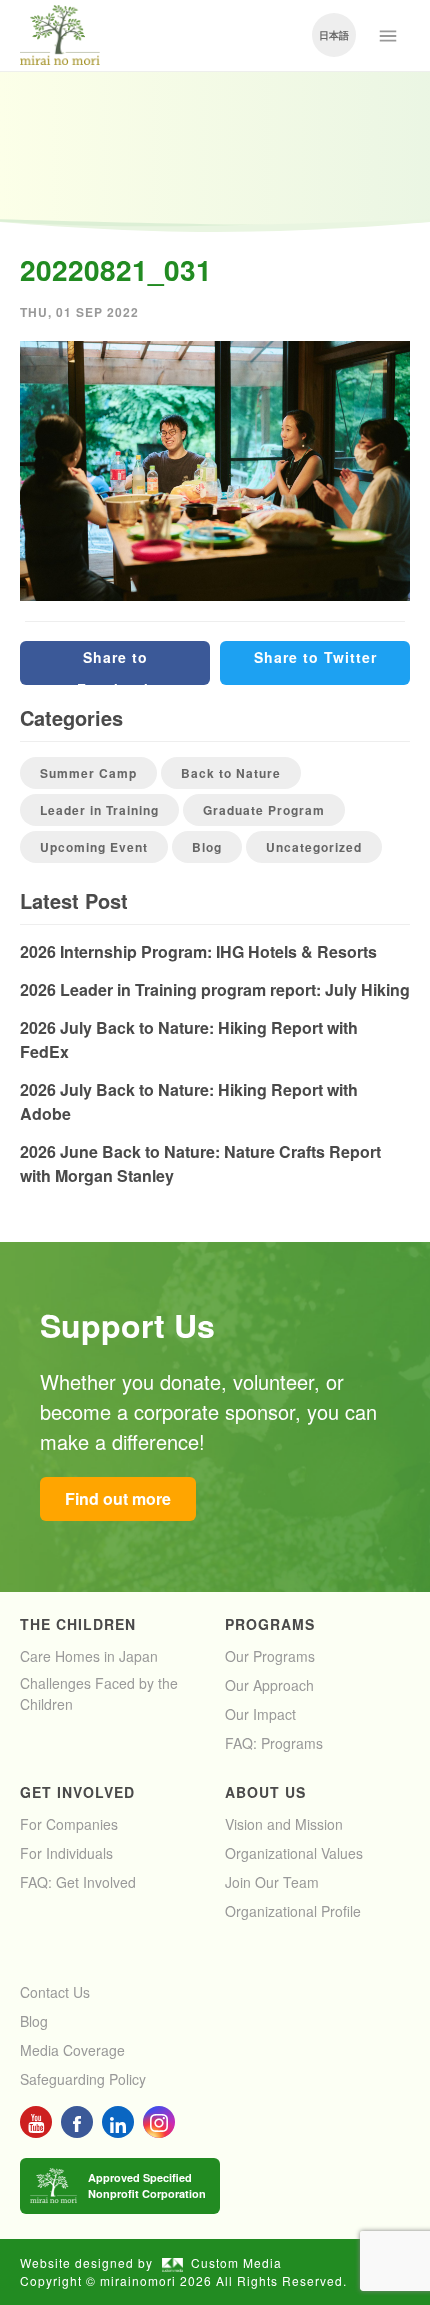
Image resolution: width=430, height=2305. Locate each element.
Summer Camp (88, 773)
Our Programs (270, 1656)
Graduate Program (264, 810)
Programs (270, 1624)
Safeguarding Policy (83, 2079)
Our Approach (269, 1685)
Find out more (118, 1498)
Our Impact (260, 1714)
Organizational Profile (293, 1911)
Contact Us (55, 1992)
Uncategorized (314, 847)
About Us (265, 1792)
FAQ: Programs (274, 1743)
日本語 (334, 35)
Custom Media (236, 2262)
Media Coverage (72, 2050)
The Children (78, 1624)
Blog (207, 847)
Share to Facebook (115, 666)
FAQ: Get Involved (78, 1882)
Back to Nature (231, 773)
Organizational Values (294, 1853)
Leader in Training (99, 810)
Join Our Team (272, 1882)
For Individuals (66, 1853)
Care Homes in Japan (89, 1656)
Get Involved (77, 1792)
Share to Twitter (315, 657)
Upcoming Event (94, 847)
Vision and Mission (284, 1824)
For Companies (69, 1824)
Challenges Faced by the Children (99, 1693)
